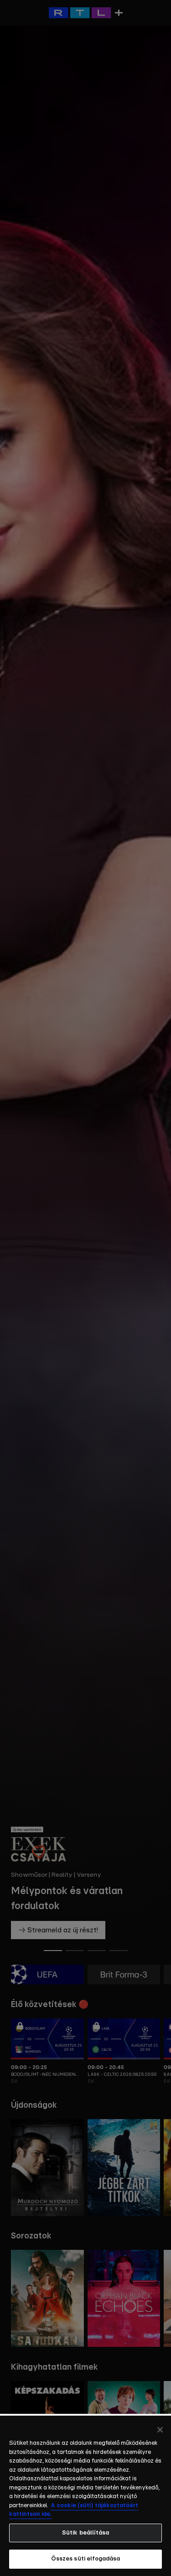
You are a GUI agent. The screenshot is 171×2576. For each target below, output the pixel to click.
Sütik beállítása (85, 2533)
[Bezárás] (160, 2430)
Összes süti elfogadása (86, 2559)
